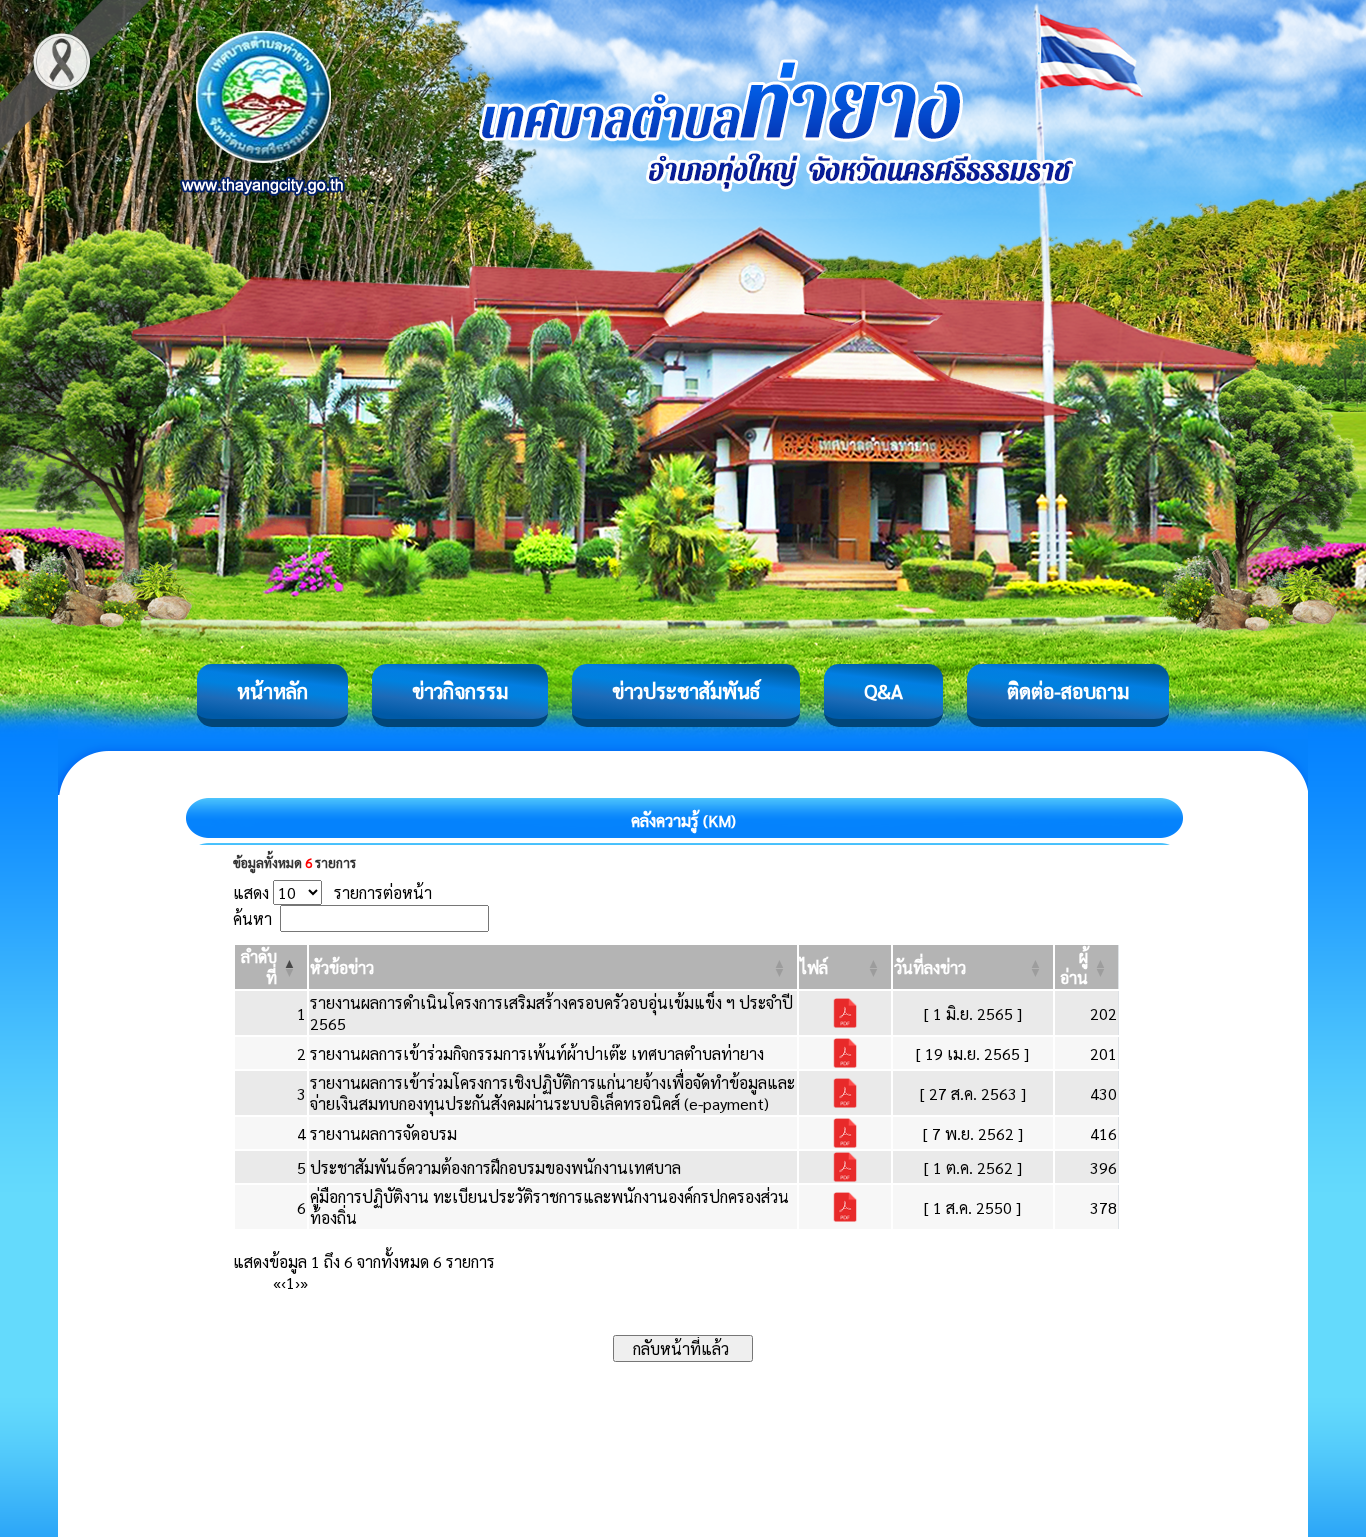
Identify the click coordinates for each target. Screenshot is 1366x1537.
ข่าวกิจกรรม (460, 691)
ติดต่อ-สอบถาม (1068, 691)
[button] (342, 967)
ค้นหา (252, 918)
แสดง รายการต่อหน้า (332, 892)
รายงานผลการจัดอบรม (383, 1133)
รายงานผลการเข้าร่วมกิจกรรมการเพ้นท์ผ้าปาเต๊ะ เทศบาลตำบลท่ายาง (537, 1053)
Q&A (883, 691)
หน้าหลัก (272, 691)
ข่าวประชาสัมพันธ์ (686, 691)
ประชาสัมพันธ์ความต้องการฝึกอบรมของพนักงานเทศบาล (495, 1167)
